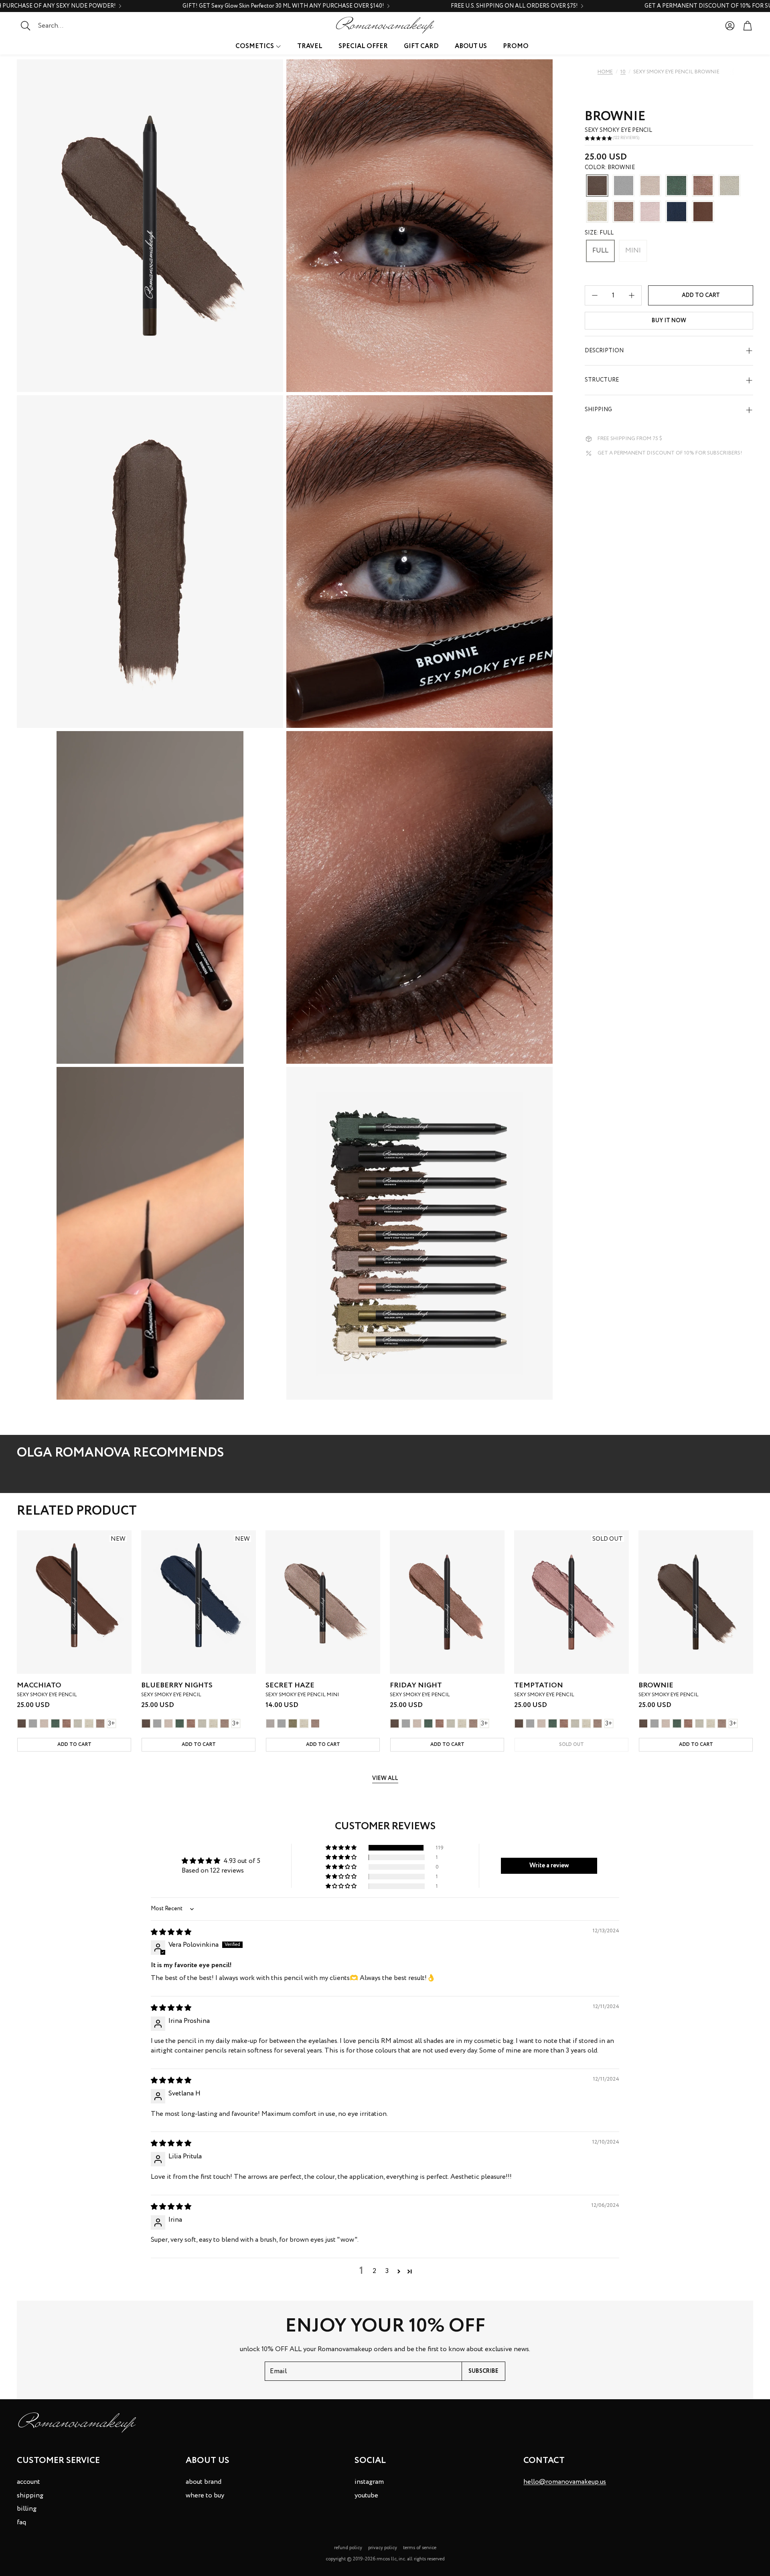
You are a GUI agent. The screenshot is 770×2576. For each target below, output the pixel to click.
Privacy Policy (383, 2548)
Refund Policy (348, 2548)
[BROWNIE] (597, 186)
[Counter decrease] (595, 295)
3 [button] (387, 2271)
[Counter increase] (632, 295)
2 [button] (374, 2271)
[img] (171, 1933)
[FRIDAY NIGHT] (703, 186)
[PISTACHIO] (597, 212)
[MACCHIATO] (703, 212)
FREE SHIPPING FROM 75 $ (630, 439)
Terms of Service (420, 2548)
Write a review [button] (549, 1866)
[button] (66, 26)
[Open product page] (323, 1602)
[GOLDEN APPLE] (293, 1723)
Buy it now (669, 321)
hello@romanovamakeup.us (565, 2482)
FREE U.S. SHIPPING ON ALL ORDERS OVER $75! (514, 6)
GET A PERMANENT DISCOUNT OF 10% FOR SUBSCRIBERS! (670, 454)
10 (623, 72)
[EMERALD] (677, 186)
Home (605, 72)
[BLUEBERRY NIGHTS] (677, 212)
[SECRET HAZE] (624, 212)
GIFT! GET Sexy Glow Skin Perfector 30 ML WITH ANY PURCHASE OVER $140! (283, 6)
